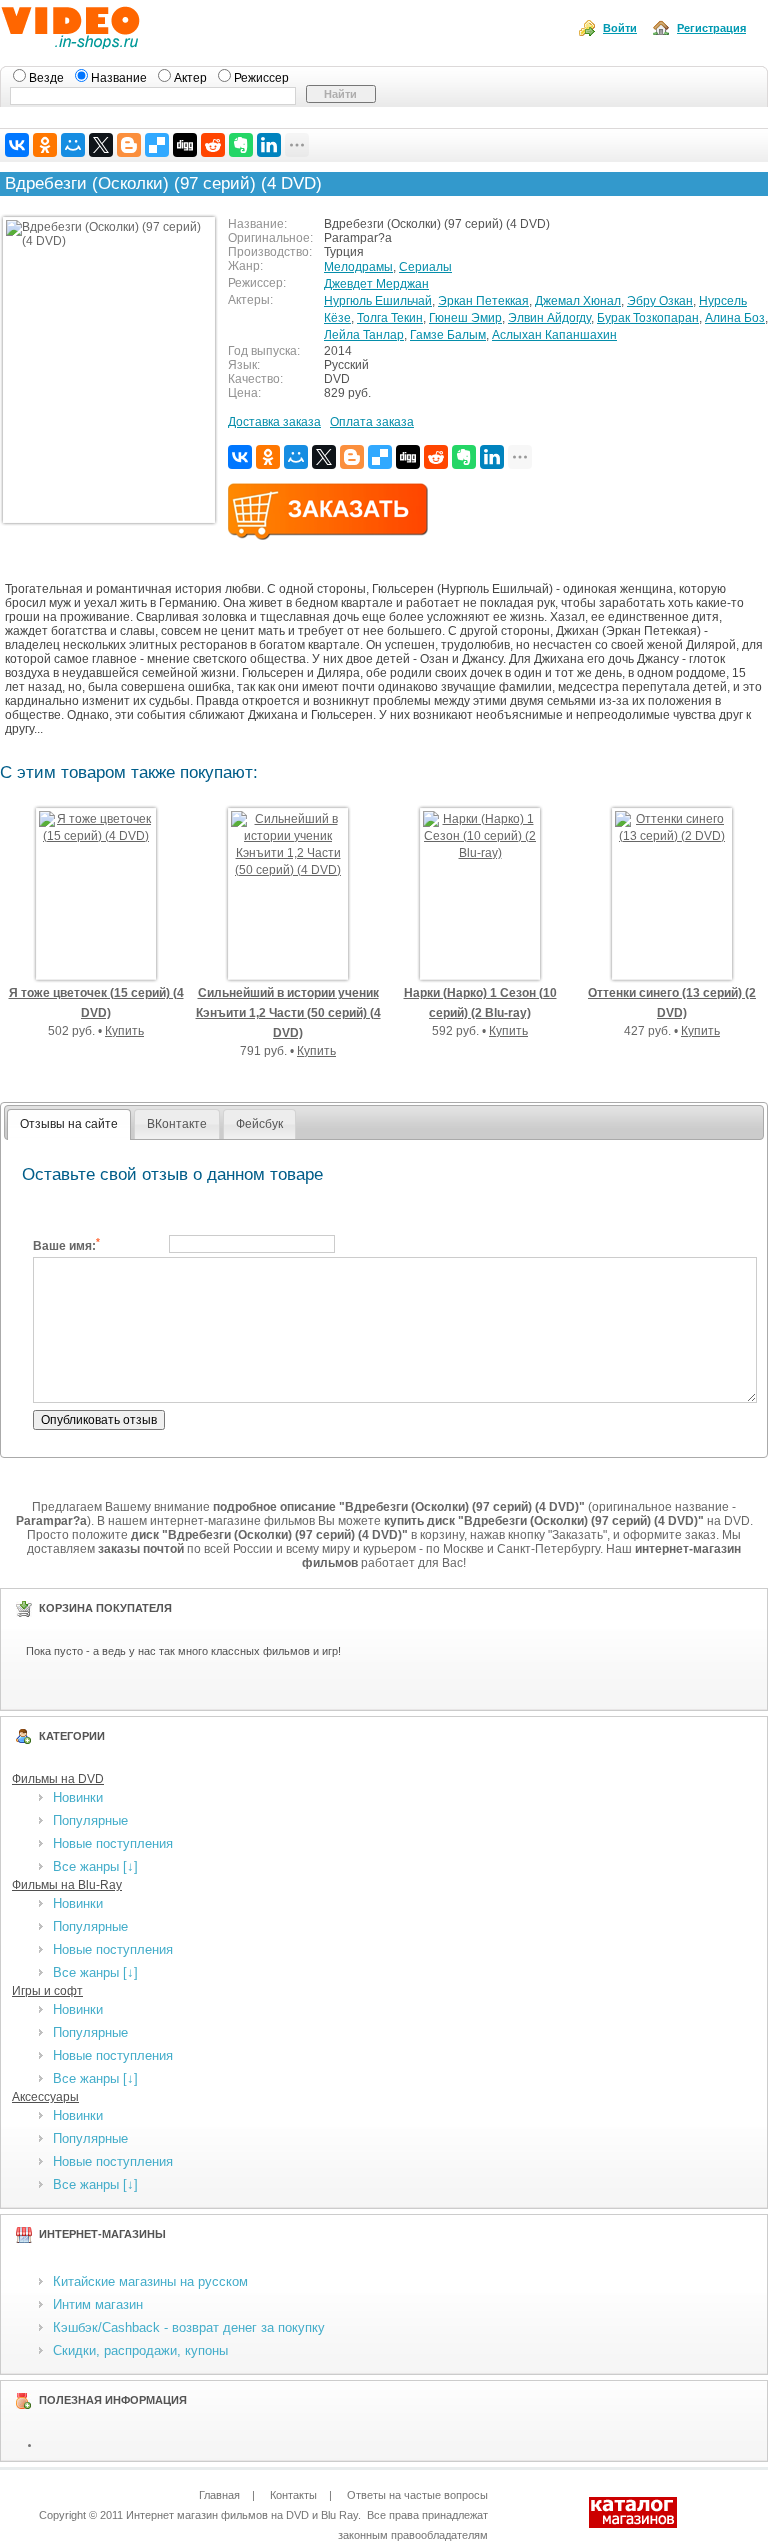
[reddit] (213, 145)
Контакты (293, 2495)
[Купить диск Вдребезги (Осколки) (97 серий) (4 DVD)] (328, 536)
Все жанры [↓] (95, 1866)
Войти (620, 28)
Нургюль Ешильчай (378, 301)
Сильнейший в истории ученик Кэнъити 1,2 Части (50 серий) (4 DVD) (288, 1013)
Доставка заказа (274, 422)
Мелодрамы (358, 267)
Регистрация (711, 28)
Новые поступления (113, 1843)
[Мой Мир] (73, 145)
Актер (192, 78)
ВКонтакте (177, 1124)
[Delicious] (157, 145)
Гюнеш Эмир (465, 318)
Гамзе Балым (448, 335)
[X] (101, 145)
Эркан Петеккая (483, 301)
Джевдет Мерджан (376, 284)
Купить (124, 1031)
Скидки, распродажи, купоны (140, 2350)
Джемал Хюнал (578, 301)
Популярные (90, 1820)
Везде (48, 78)
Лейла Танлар (364, 335)
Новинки (78, 1797)
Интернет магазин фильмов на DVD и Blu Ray (242, 2515)
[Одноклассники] (45, 145)
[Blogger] (129, 145)
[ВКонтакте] (17, 145)
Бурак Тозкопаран (648, 318)
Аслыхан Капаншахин (554, 335)
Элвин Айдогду (549, 318)
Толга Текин (390, 318)
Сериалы (425, 267)
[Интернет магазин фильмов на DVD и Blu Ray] (108, 43)
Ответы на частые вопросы (417, 2495)
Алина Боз (735, 318)
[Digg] (185, 145)
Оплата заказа (372, 422)
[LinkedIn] (269, 145)
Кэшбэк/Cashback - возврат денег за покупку (189, 2327)
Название (120, 78)
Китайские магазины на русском (150, 2281)
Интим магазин (98, 2304)
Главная (219, 2495)
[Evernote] (241, 145)
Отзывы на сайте (69, 1124)
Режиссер (261, 78)
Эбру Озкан (660, 301)
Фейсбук (259, 1124)
